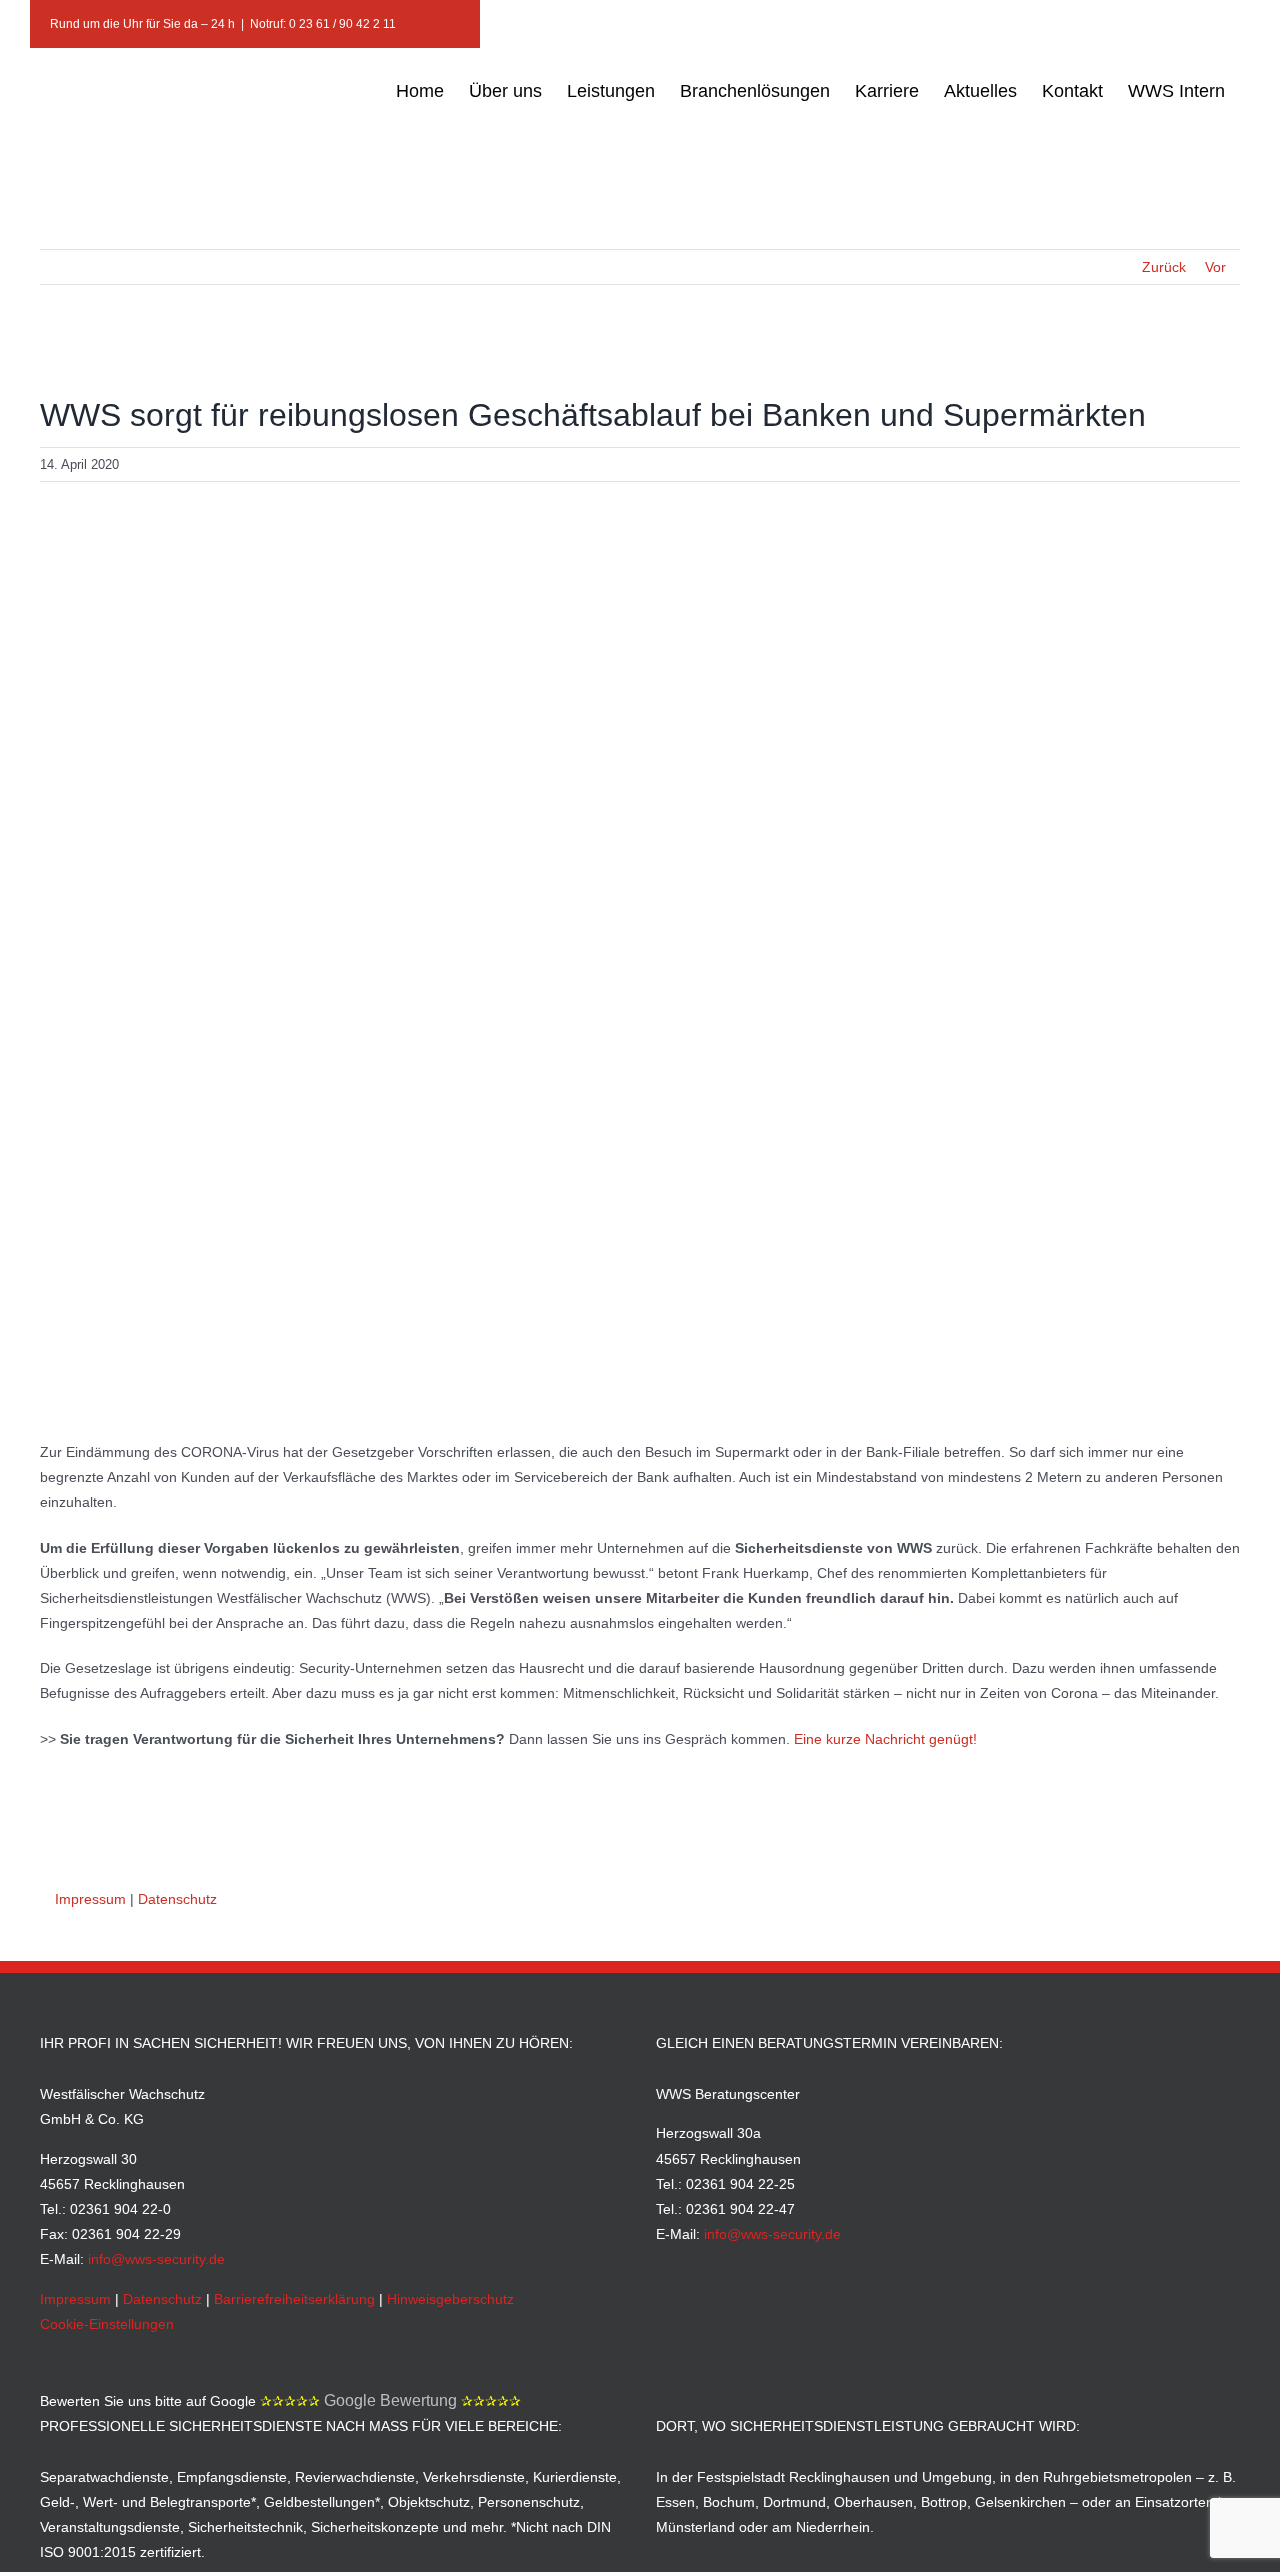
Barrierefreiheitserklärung (294, 2299)
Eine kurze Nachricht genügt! (885, 1739)
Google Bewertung (390, 2400)
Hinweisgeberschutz (450, 2299)
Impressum (90, 1899)
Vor (1215, 267)
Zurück (1164, 267)
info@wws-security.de (156, 2259)
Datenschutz (177, 1899)
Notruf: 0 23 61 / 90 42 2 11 (323, 24)
